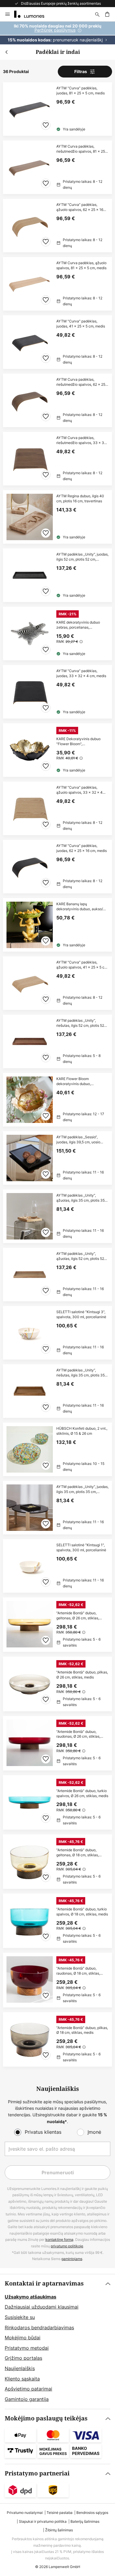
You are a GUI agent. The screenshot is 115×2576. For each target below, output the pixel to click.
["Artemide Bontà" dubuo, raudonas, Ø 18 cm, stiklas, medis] (57, 1980)
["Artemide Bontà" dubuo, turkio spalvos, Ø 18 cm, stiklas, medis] (57, 1921)
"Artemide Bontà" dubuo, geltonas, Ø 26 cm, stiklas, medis (78, 1616)
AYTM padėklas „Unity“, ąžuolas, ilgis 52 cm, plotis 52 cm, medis (80, 1256)
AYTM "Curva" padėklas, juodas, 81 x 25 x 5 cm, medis (80, 91)
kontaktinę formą (59, 2240)
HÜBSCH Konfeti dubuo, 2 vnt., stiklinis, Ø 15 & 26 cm (82, 1431)
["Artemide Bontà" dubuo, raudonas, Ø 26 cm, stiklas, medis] (57, 1743)
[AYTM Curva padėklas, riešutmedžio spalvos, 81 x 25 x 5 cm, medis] (57, 167)
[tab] (57, 2342)
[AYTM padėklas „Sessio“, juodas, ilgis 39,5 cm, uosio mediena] (57, 1158)
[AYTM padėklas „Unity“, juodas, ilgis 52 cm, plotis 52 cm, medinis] (57, 575)
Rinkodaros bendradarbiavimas (39, 2328)
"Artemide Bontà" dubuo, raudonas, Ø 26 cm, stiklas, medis (78, 1734)
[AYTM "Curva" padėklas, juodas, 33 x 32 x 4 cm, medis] (57, 692)
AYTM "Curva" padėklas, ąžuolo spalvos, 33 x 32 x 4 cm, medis (79, 790)
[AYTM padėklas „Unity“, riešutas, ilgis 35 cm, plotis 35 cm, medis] (57, 1391)
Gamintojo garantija (27, 2399)
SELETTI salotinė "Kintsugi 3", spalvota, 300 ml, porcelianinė (81, 1314)
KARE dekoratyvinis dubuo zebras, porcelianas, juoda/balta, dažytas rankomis (81, 625)
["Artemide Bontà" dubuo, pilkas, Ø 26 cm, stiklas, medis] (57, 1684)
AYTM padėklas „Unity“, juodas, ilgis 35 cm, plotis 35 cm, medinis (82, 1489)
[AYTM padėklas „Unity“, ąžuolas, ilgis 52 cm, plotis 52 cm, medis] (57, 1275)
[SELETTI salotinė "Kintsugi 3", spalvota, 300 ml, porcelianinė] (57, 1333)
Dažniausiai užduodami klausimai (42, 2307)
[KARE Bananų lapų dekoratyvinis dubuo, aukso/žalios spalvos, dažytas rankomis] (57, 925)
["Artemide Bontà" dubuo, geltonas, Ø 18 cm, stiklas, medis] (57, 1862)
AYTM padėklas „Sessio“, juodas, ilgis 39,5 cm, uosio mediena (78, 1140)
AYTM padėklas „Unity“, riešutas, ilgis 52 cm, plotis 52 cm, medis (80, 1023)
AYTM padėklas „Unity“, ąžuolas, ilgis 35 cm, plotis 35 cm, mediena (80, 1198)
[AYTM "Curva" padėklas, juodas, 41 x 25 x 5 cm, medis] (57, 342)
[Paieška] (97, 14)
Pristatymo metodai (27, 2348)
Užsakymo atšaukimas (31, 2297)
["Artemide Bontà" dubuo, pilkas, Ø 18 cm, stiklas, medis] (57, 2039)
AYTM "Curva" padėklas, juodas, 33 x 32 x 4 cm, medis (81, 673)
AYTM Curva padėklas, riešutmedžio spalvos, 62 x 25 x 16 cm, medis (82, 382)
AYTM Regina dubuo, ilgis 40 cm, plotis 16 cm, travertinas (80, 499)
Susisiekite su (20, 2317)
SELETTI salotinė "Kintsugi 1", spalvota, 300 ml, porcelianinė (81, 1548)
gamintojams (72, 2259)
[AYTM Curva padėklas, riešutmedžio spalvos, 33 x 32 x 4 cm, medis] (57, 459)
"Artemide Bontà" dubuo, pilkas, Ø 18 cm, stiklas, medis (82, 2030)
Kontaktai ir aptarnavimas (44, 2284)
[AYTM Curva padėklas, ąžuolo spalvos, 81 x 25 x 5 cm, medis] (57, 284)
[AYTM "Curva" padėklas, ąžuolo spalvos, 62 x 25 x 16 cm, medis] (57, 226)
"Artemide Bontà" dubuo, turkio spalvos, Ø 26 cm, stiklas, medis (82, 1793)
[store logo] (33, 14)
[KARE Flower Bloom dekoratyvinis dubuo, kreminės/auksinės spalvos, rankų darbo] (57, 1100)
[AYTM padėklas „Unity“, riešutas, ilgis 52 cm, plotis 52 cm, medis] (57, 1041)
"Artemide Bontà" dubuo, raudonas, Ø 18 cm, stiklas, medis (78, 1971)
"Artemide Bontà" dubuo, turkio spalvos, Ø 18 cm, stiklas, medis (82, 1912)
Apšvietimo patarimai (28, 2389)
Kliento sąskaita (22, 2379)
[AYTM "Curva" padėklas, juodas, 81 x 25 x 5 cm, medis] (57, 109)
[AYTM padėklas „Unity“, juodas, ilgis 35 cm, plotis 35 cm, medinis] (57, 1508)
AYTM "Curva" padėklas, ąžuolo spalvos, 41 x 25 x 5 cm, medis (82, 965)
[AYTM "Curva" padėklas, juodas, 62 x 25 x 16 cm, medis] (57, 867)
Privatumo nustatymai (25, 2513)
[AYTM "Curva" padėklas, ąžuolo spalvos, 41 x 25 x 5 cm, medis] (57, 983)
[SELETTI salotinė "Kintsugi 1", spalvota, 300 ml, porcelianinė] (57, 1566)
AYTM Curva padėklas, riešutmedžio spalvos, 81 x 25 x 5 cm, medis (82, 149)
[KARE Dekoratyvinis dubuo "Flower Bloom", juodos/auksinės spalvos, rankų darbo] (57, 750)
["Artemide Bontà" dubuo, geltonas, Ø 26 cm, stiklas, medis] (57, 1625)
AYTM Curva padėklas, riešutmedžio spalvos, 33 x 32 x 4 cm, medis (81, 440)
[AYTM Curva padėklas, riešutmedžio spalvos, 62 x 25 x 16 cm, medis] (57, 400)
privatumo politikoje (67, 2246)
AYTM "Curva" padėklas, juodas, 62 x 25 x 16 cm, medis (82, 848)
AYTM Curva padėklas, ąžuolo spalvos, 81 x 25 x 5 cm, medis (81, 265)
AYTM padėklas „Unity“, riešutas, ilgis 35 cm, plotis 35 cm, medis (80, 1373)
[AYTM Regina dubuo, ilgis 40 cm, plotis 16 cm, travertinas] (57, 517)
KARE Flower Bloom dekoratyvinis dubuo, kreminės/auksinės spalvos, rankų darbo (79, 1082)
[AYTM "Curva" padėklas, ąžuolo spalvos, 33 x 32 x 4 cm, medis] (57, 808)
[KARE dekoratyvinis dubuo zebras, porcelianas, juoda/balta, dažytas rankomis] (57, 633)
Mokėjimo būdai (23, 2338)
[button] (46, 125)
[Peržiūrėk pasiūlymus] (57, 33)
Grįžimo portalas (23, 2358)
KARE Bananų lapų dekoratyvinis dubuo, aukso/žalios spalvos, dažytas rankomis (80, 907)
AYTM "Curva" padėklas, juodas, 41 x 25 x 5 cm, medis (81, 324)
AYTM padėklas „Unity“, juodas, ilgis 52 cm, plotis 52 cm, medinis (82, 557)
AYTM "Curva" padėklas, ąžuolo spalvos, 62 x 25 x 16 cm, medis (80, 207)
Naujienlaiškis (20, 2368)
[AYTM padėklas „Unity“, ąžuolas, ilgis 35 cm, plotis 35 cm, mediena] (57, 1216)
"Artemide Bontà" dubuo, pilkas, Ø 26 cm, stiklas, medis (82, 1675)
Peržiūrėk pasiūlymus (55, 30)
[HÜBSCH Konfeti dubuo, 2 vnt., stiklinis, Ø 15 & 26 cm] (57, 1449)
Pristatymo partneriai (37, 2473)
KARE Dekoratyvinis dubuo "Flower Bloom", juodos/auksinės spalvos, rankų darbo (82, 742)
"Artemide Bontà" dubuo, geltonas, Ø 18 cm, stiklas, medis (78, 1853)
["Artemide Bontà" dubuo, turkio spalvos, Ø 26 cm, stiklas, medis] (57, 1802)
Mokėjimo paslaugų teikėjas (46, 2418)
